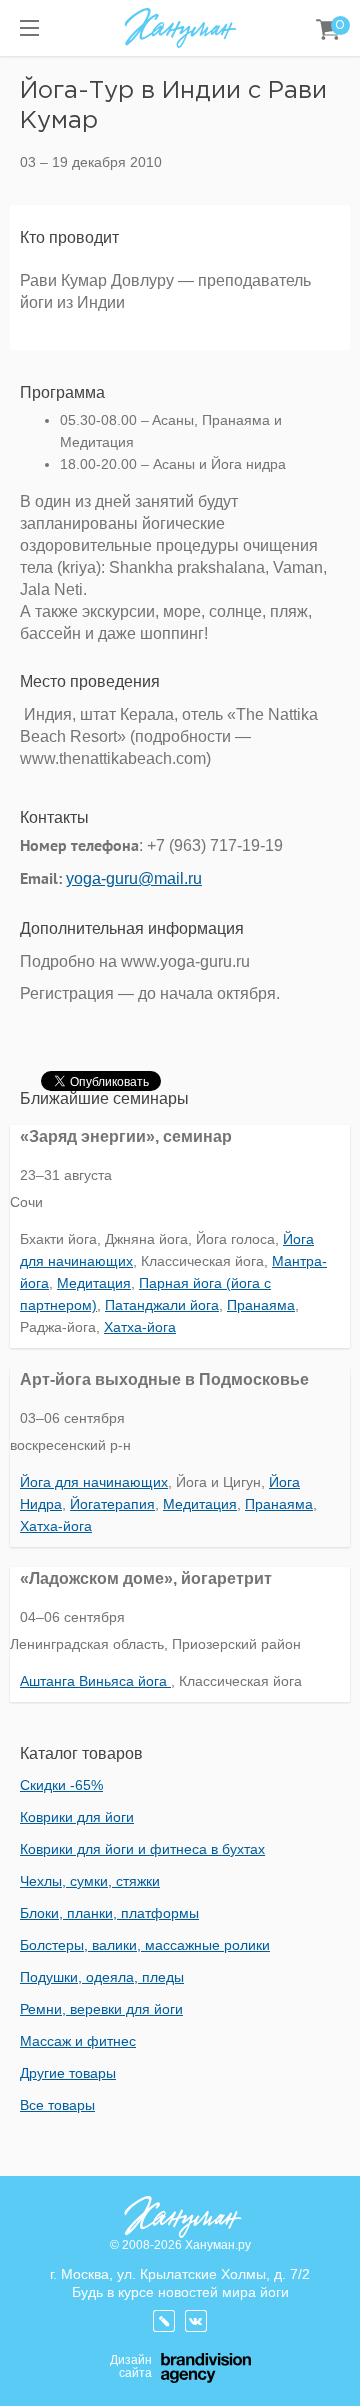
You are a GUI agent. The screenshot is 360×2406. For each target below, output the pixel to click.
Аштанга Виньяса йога (95, 1681)
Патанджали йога (162, 1305)
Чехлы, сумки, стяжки (90, 1881)
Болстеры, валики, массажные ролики (145, 1945)
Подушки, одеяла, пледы (102, 1977)
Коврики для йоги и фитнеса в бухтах (142, 1849)
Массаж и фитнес (78, 2041)
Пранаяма (261, 1305)
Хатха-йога (140, 1327)
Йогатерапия (112, 1504)
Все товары (57, 2105)
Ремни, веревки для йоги (101, 2009)
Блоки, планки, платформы (109, 1913)
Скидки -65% (61, 1785)
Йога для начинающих (94, 1482)
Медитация (94, 1283)
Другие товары (68, 2073)
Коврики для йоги (77, 1817)
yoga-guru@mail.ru (134, 879)
